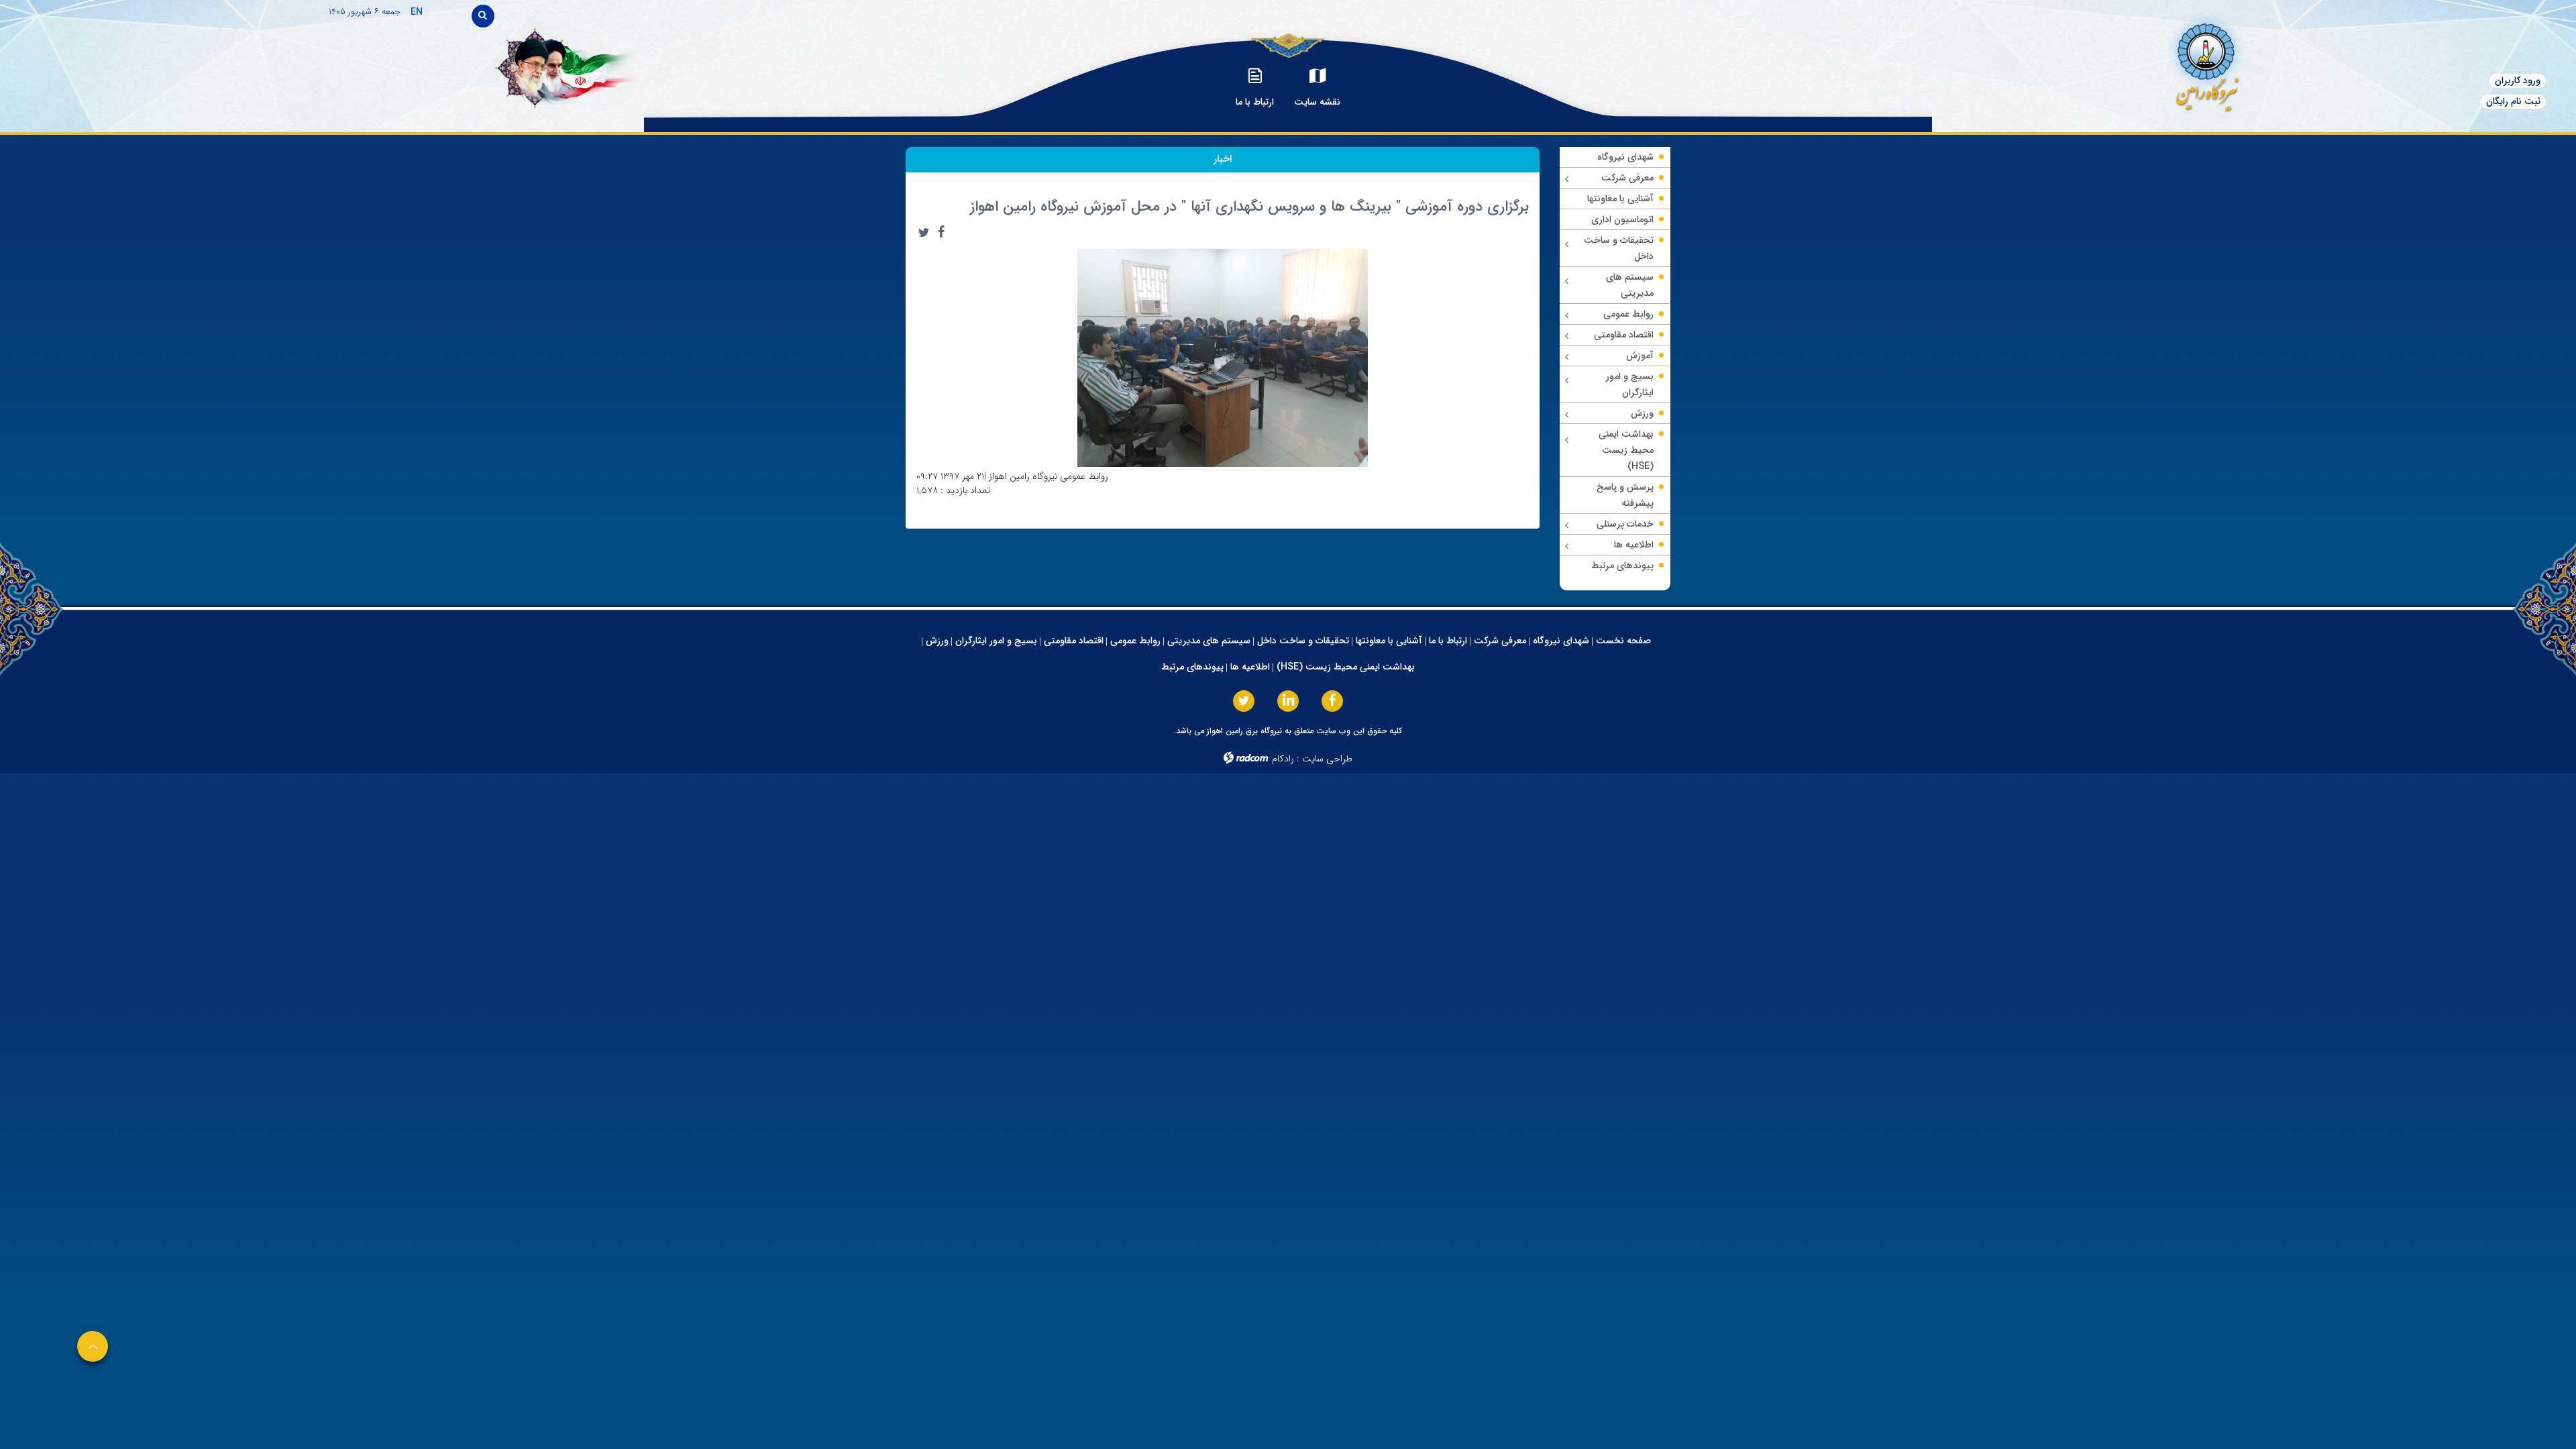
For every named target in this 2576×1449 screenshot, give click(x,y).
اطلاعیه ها (1250, 667)
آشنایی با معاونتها (1389, 641)
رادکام (1283, 759)
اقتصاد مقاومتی (1074, 641)
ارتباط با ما (1448, 641)
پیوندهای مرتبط (1192, 667)
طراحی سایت (1327, 759)
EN (417, 12)
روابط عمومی (1135, 641)
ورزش (937, 641)
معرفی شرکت (1500, 641)
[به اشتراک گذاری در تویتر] (924, 232)
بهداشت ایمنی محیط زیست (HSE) (1346, 667)
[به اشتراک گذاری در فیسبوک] (941, 232)
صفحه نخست (1623, 641)
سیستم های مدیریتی (1209, 641)
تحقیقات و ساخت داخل (1303, 641)
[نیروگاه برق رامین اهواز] (2097, 63)
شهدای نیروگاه (1561, 641)
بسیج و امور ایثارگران (996, 641)
